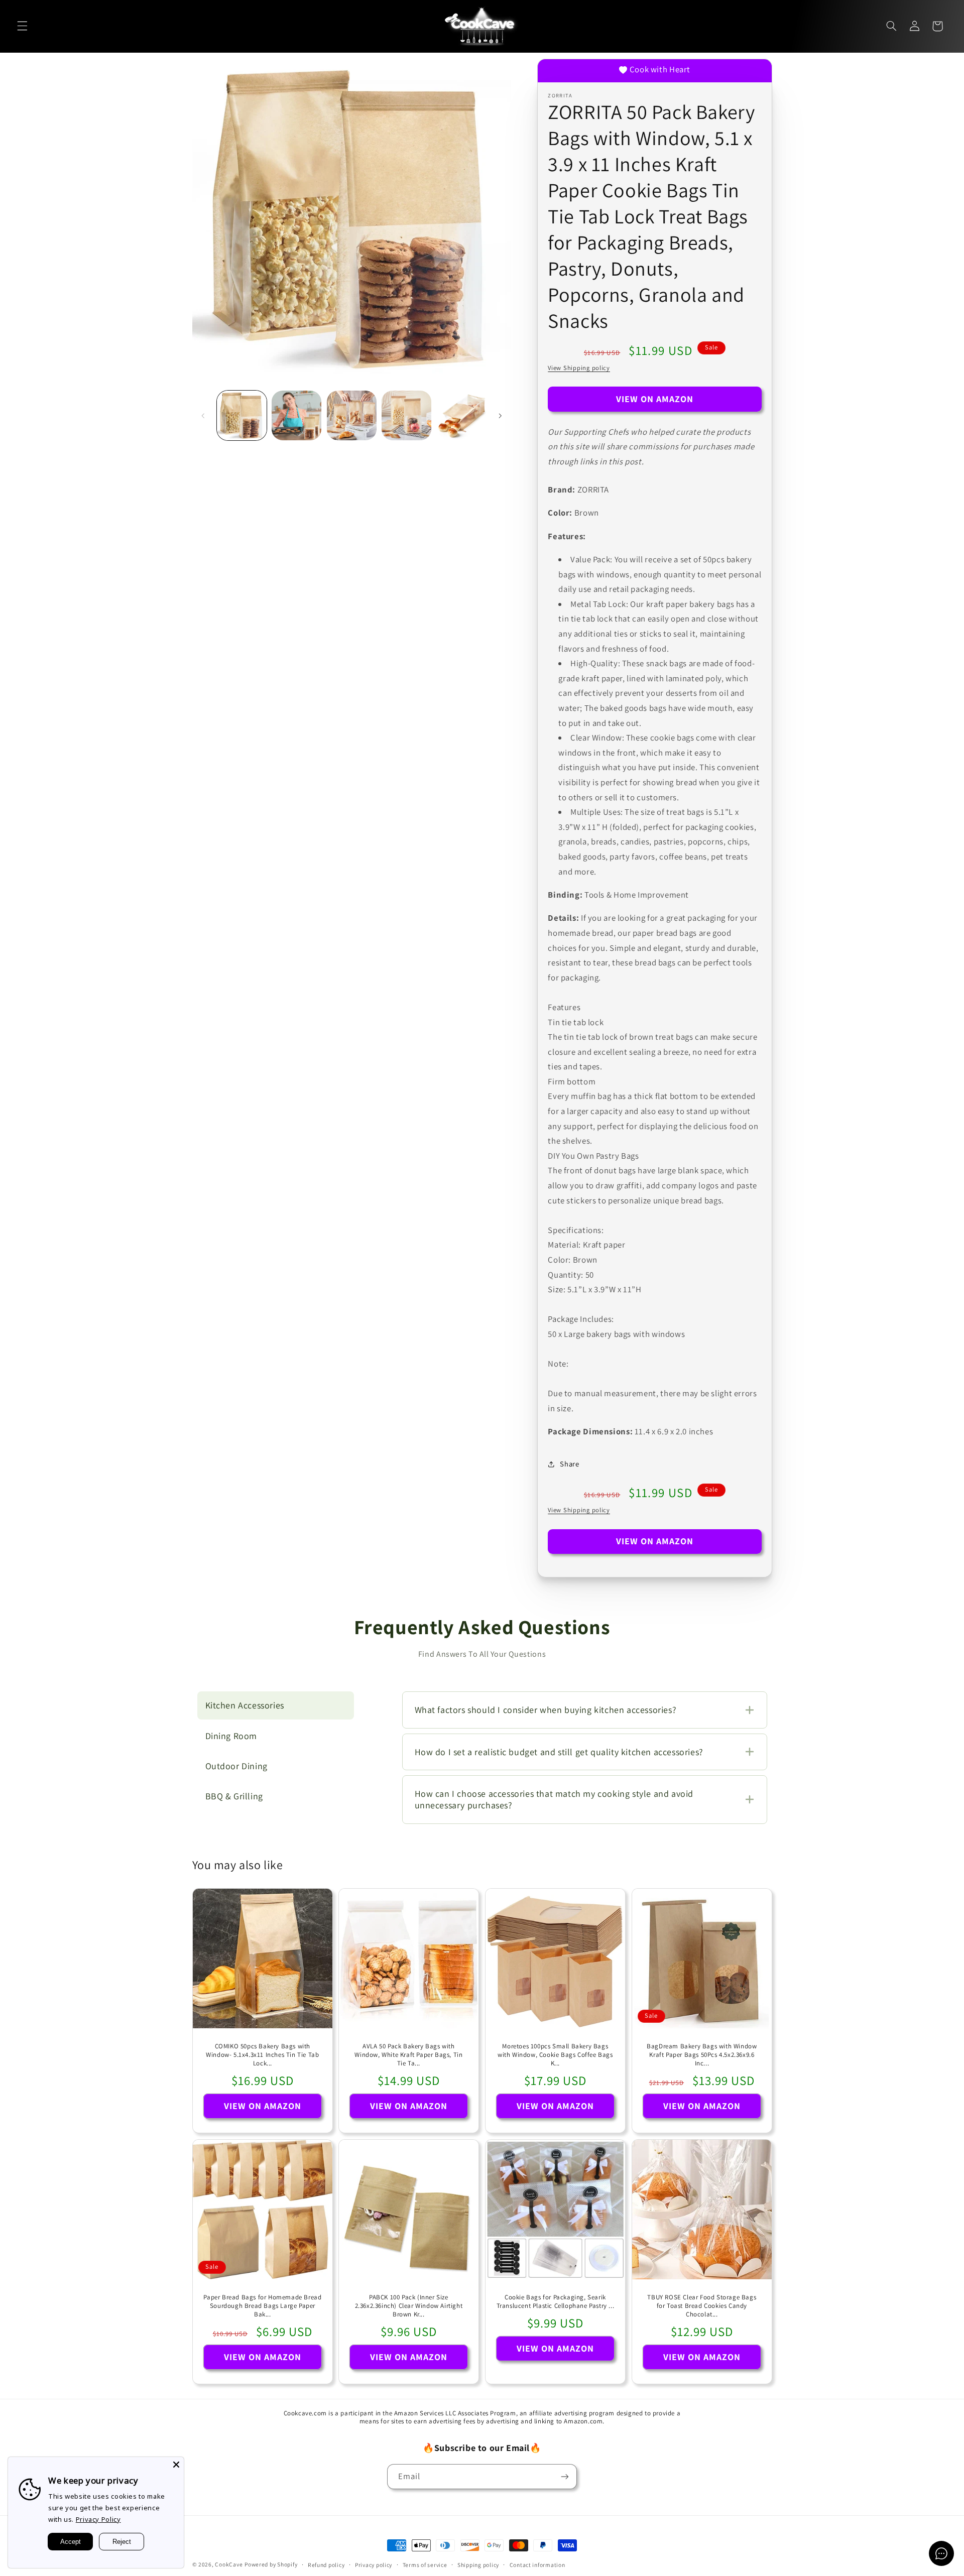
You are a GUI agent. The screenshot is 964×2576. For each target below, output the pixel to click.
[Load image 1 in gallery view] (242, 415)
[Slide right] (500, 416)
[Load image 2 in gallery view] (296, 415)
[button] (22, 26)
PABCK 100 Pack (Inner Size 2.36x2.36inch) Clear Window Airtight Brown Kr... (409, 2306)
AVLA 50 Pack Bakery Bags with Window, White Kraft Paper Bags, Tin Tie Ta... (409, 2055)
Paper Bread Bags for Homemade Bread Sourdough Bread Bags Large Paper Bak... (262, 2306)
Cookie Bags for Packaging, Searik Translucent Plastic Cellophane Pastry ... (556, 2302)
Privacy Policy (98, 2519)
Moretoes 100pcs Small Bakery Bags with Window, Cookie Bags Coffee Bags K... (555, 2055)
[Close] (176, 2465)
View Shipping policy (579, 368)
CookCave (229, 2564)
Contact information (537, 2565)
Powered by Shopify (271, 2564)
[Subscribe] (565, 2476)
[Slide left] (203, 416)
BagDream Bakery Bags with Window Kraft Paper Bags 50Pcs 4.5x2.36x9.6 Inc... (702, 2055)
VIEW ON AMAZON (655, 399)
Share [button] (569, 1464)
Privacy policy (374, 2565)
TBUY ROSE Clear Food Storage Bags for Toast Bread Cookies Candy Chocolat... (702, 2306)
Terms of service (425, 2565)
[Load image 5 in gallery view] (462, 415)
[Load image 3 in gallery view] (352, 415)
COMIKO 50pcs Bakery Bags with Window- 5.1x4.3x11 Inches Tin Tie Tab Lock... (262, 2055)
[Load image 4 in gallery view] (406, 415)
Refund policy (326, 2565)
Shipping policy (478, 2565)
